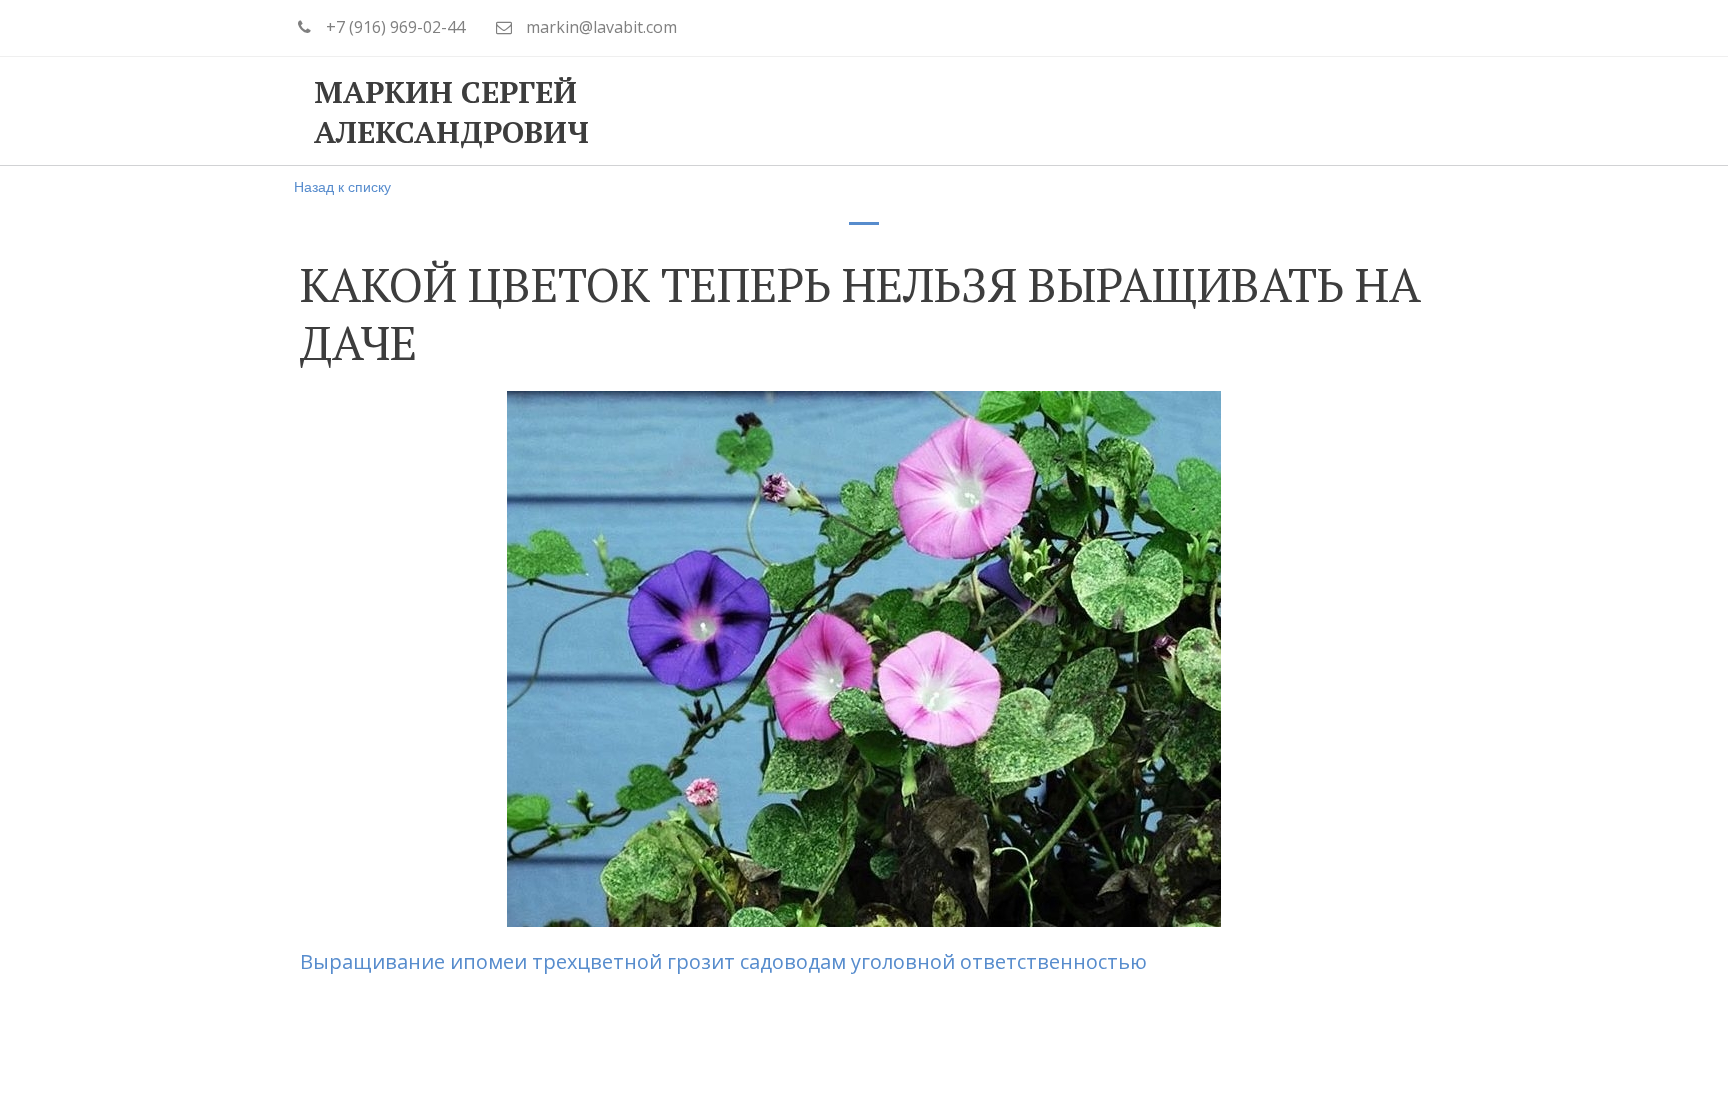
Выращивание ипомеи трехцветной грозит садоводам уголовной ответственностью (726, 961)
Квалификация (935, 111)
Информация (1118, 111)
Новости (1271, 111)
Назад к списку (342, 186)
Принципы (766, 111)
